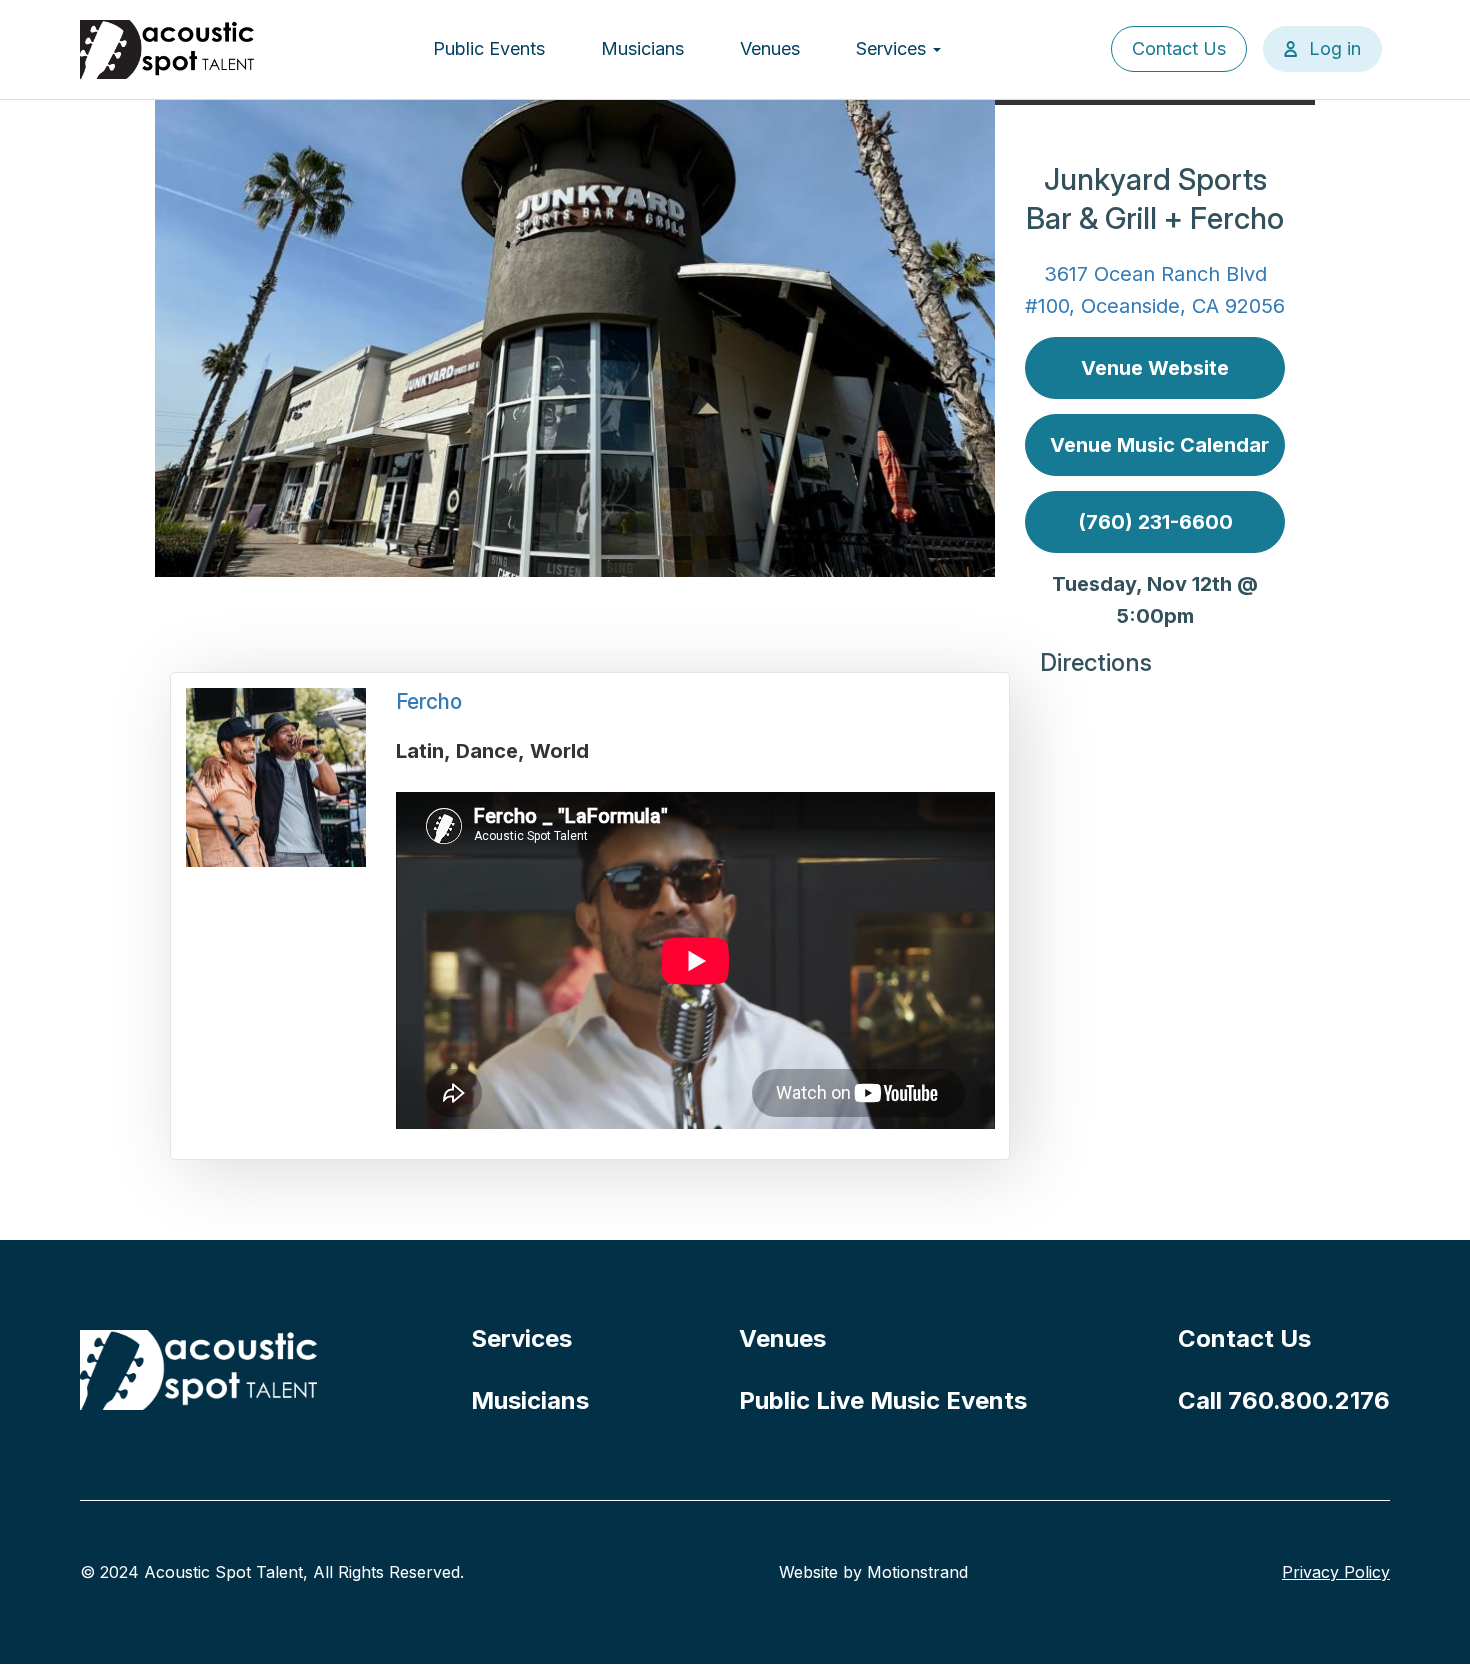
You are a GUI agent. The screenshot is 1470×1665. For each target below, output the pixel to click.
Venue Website (1155, 368)
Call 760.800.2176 (1284, 1400)
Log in (1335, 48)
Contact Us (1179, 48)
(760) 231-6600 (1155, 522)
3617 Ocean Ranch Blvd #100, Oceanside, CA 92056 (1155, 290)
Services (893, 48)
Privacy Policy (1336, 1572)
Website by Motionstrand (873, 1572)
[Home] (168, 49)
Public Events (489, 48)
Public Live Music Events (883, 1400)
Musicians (642, 48)
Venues (770, 48)
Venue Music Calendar (1159, 445)
